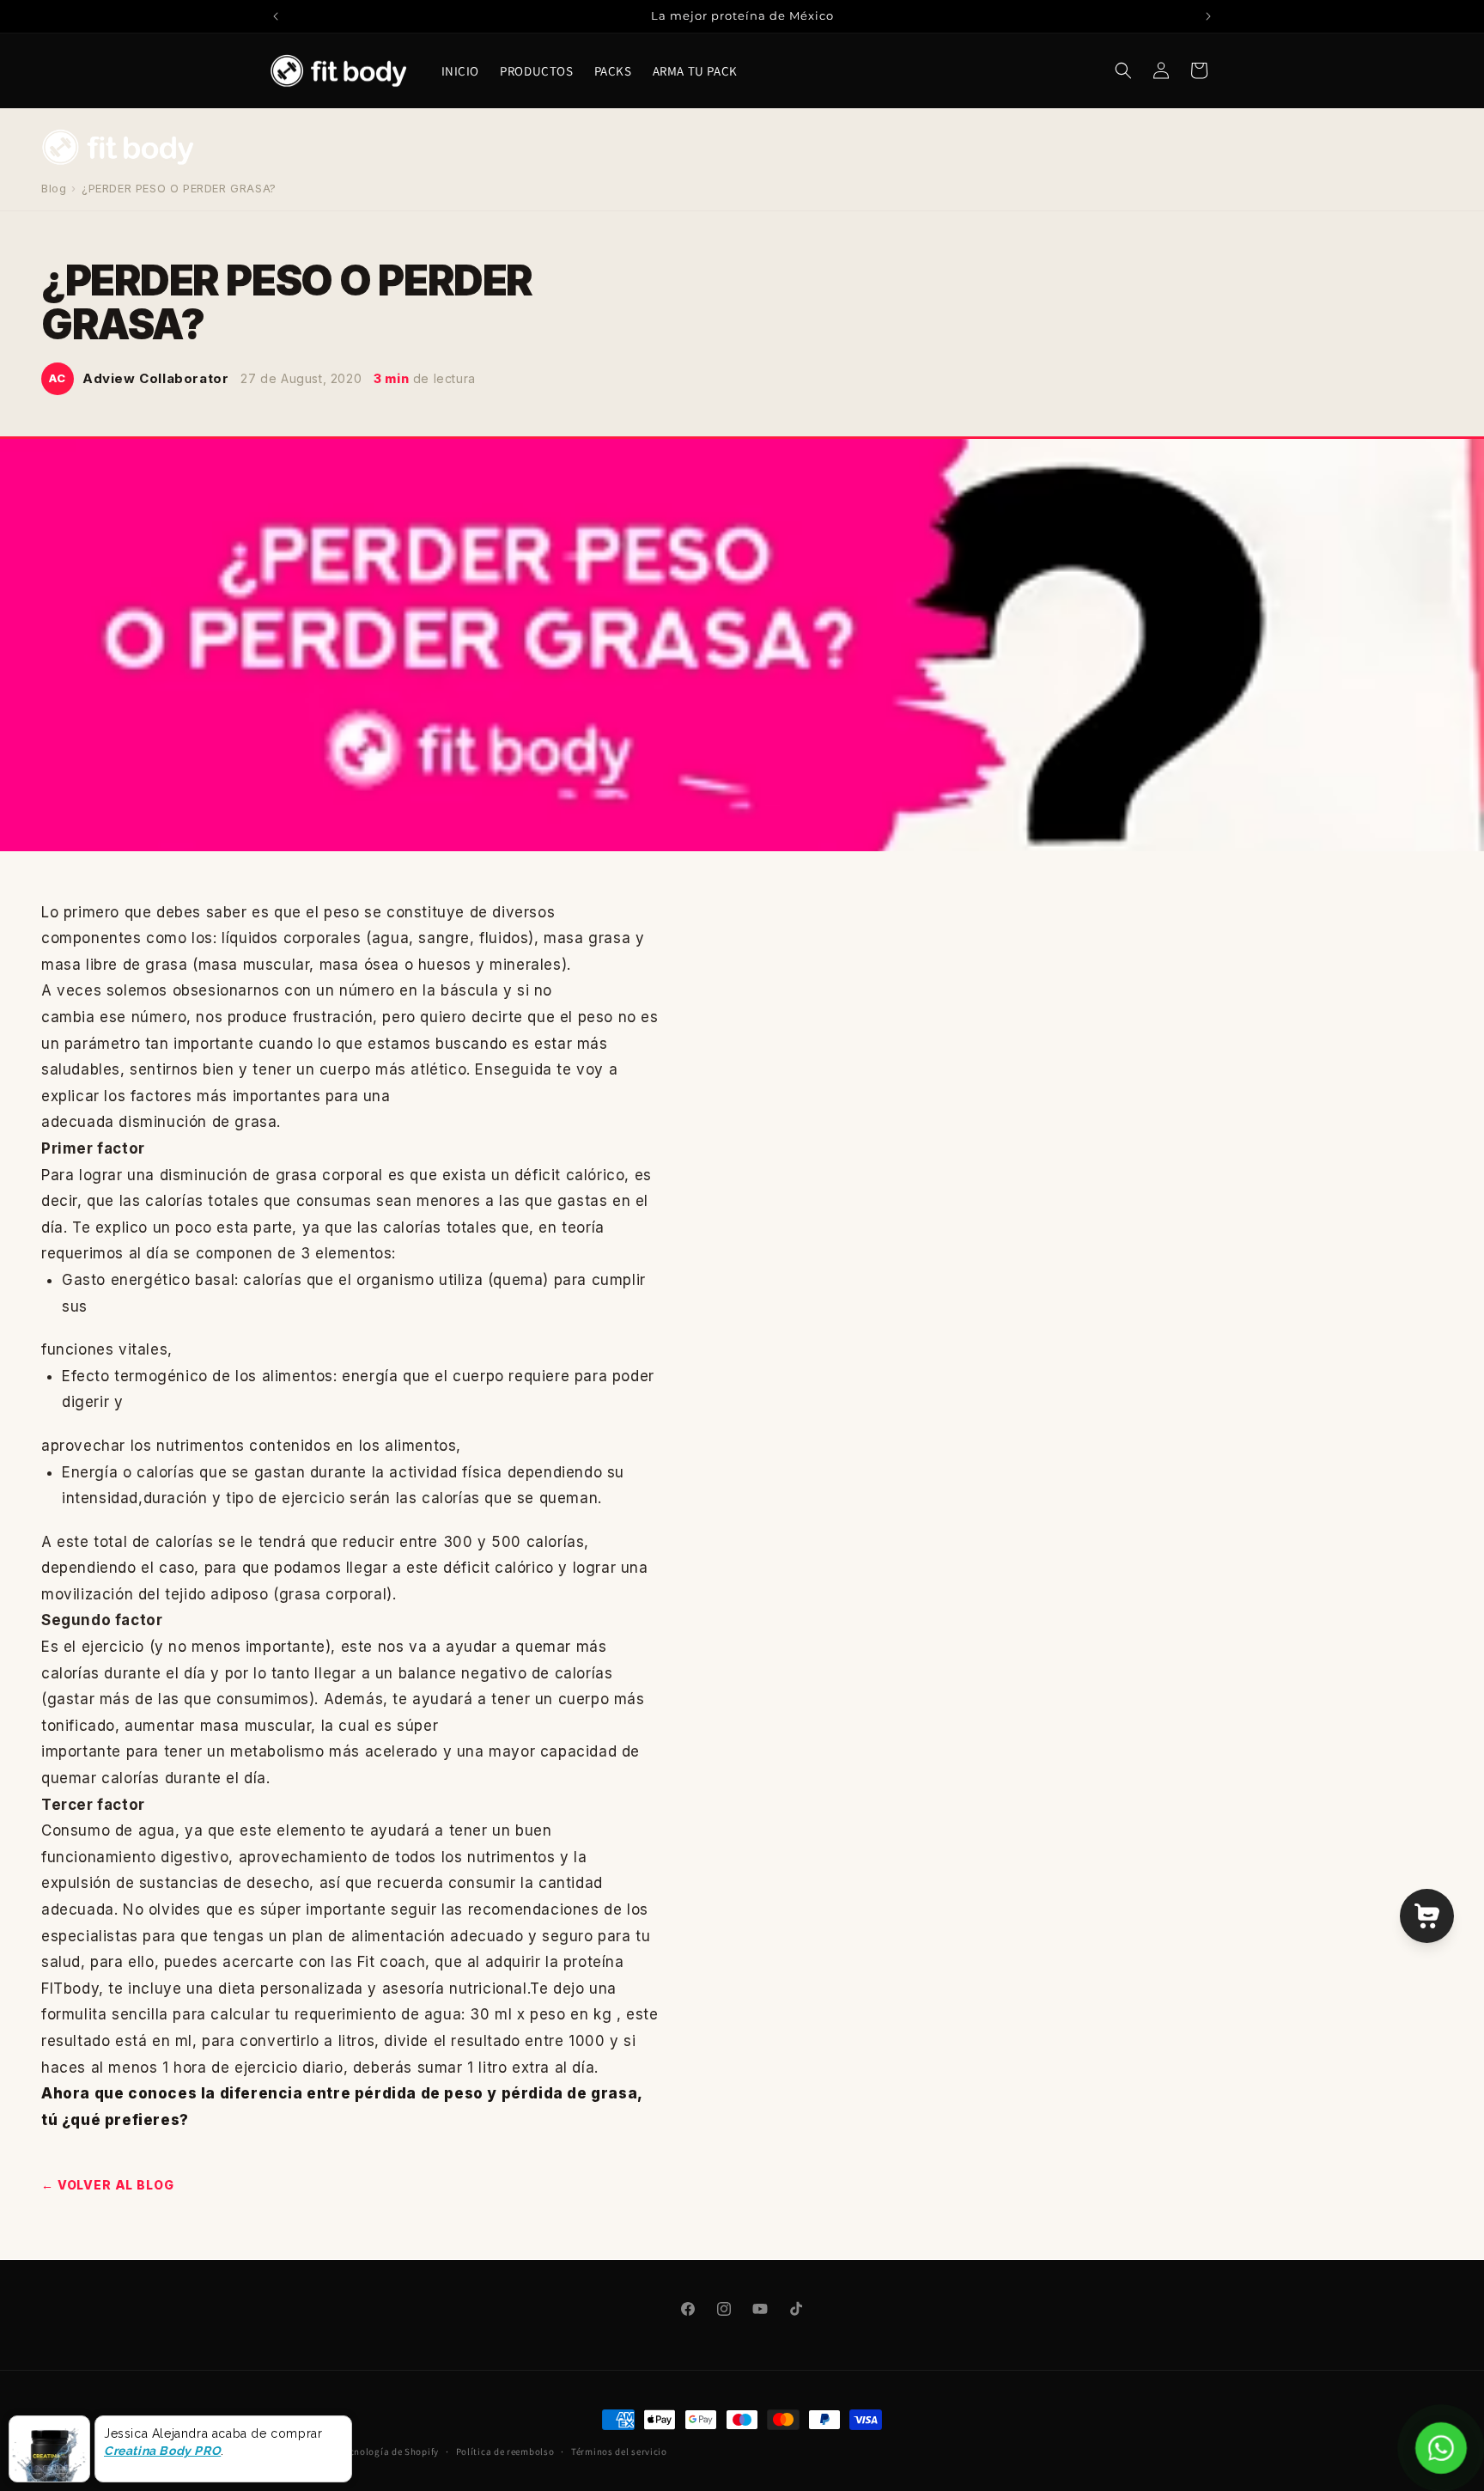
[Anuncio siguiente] (1208, 16)
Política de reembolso (505, 2451)
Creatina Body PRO (162, 2451)
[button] (1123, 70)
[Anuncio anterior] (276, 16)
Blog (54, 188)
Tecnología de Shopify (389, 2451)
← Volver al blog (107, 2185)
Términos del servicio (619, 2451)
